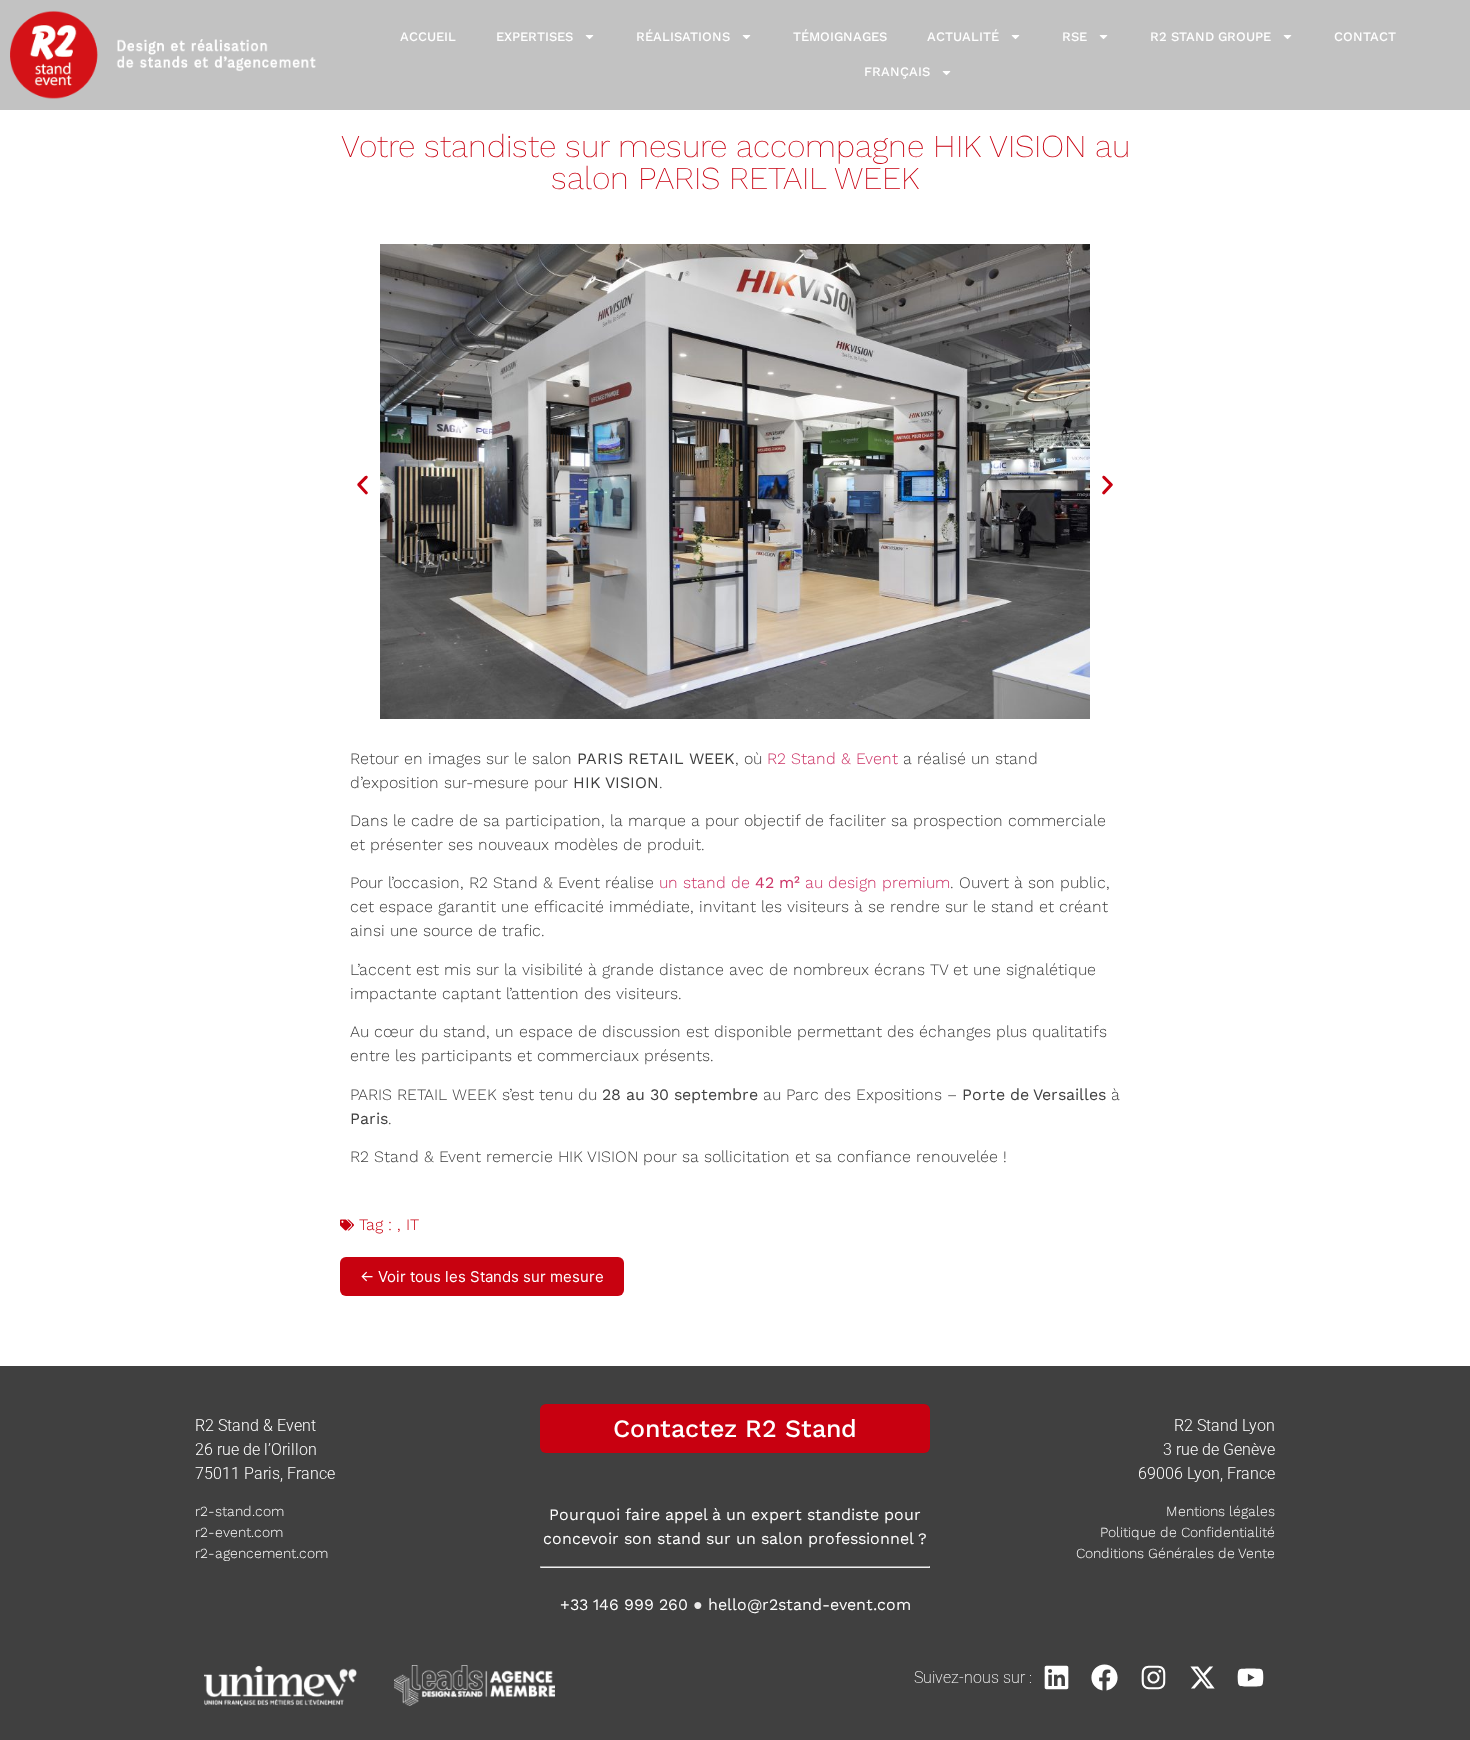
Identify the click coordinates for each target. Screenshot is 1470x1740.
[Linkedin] (1056, 1677)
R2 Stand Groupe (1210, 36)
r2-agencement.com (261, 1553)
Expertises (534, 36)
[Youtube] (1250, 1677)
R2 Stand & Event (832, 758)
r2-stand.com (239, 1511)
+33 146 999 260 (624, 1604)
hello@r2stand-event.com (809, 1604)
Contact (1365, 36)
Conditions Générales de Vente (1175, 1553)
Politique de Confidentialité (1187, 1532)
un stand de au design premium (804, 882)
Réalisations (683, 36)
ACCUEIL (428, 36)
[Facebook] (1105, 1677)
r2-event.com (239, 1532)
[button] (362, 484)
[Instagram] (1153, 1677)
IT (412, 1224)
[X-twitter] (1202, 1677)
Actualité (963, 36)
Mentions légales (1220, 1511)
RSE (1074, 36)
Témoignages (840, 36)
